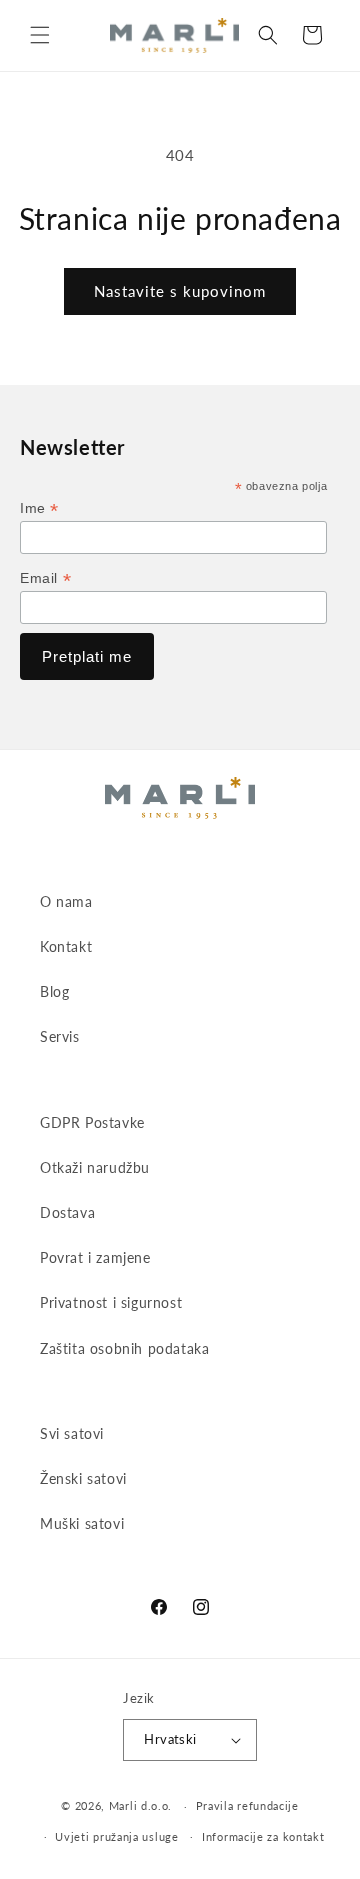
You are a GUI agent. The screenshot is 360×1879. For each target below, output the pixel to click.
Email (45, 578)
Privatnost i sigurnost (111, 1302)
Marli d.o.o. (140, 1805)
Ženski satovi (83, 1478)
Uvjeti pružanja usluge (116, 1836)
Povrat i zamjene (95, 1257)
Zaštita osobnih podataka (124, 1348)
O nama (66, 901)
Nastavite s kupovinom (180, 291)
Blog (54, 991)
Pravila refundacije (247, 1805)
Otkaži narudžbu (95, 1167)
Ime (39, 508)
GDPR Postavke (92, 1122)
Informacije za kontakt (263, 1836)
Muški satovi (82, 1523)
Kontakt (66, 946)
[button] (40, 35)
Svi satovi (72, 1433)
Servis (60, 1036)
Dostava (67, 1212)
